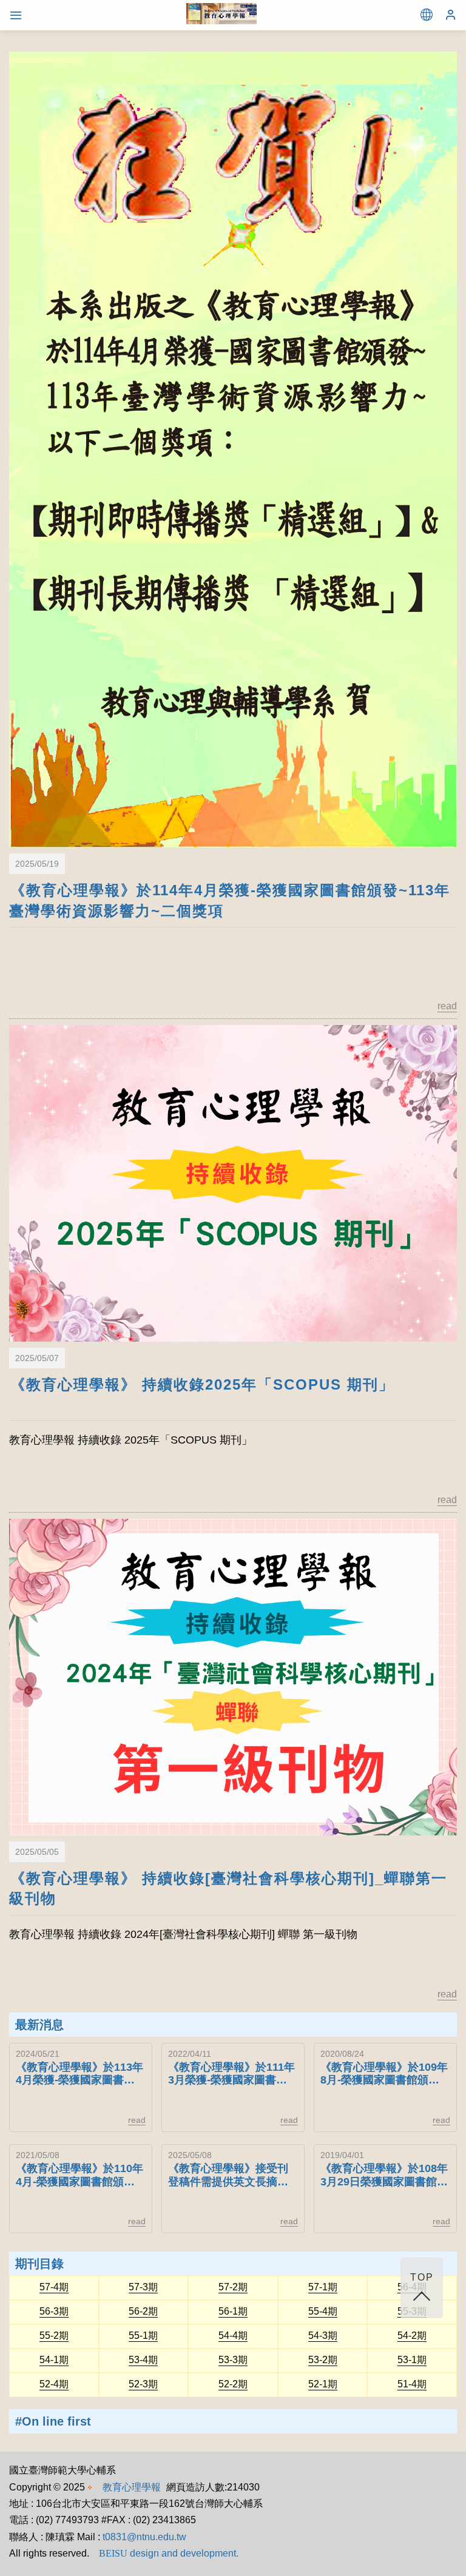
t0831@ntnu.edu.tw (144, 2537)
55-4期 (323, 2312)
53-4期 (143, 2360)
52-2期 (233, 2384)
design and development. (169, 2553)
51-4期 (412, 2384)
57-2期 (233, 2287)
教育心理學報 (132, 2487)
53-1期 (412, 2360)
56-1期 (233, 2312)
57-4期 (54, 2287)
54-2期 (412, 2336)
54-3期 (323, 2336)
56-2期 (143, 2312)
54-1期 (54, 2360)
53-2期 (323, 2360)
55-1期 (143, 2336)
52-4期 (54, 2384)
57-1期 (323, 2287)
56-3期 (54, 2312)
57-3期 (143, 2287)
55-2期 (54, 2336)
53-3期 (233, 2360)
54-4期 (233, 2336)
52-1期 (323, 2384)
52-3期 (143, 2384)
